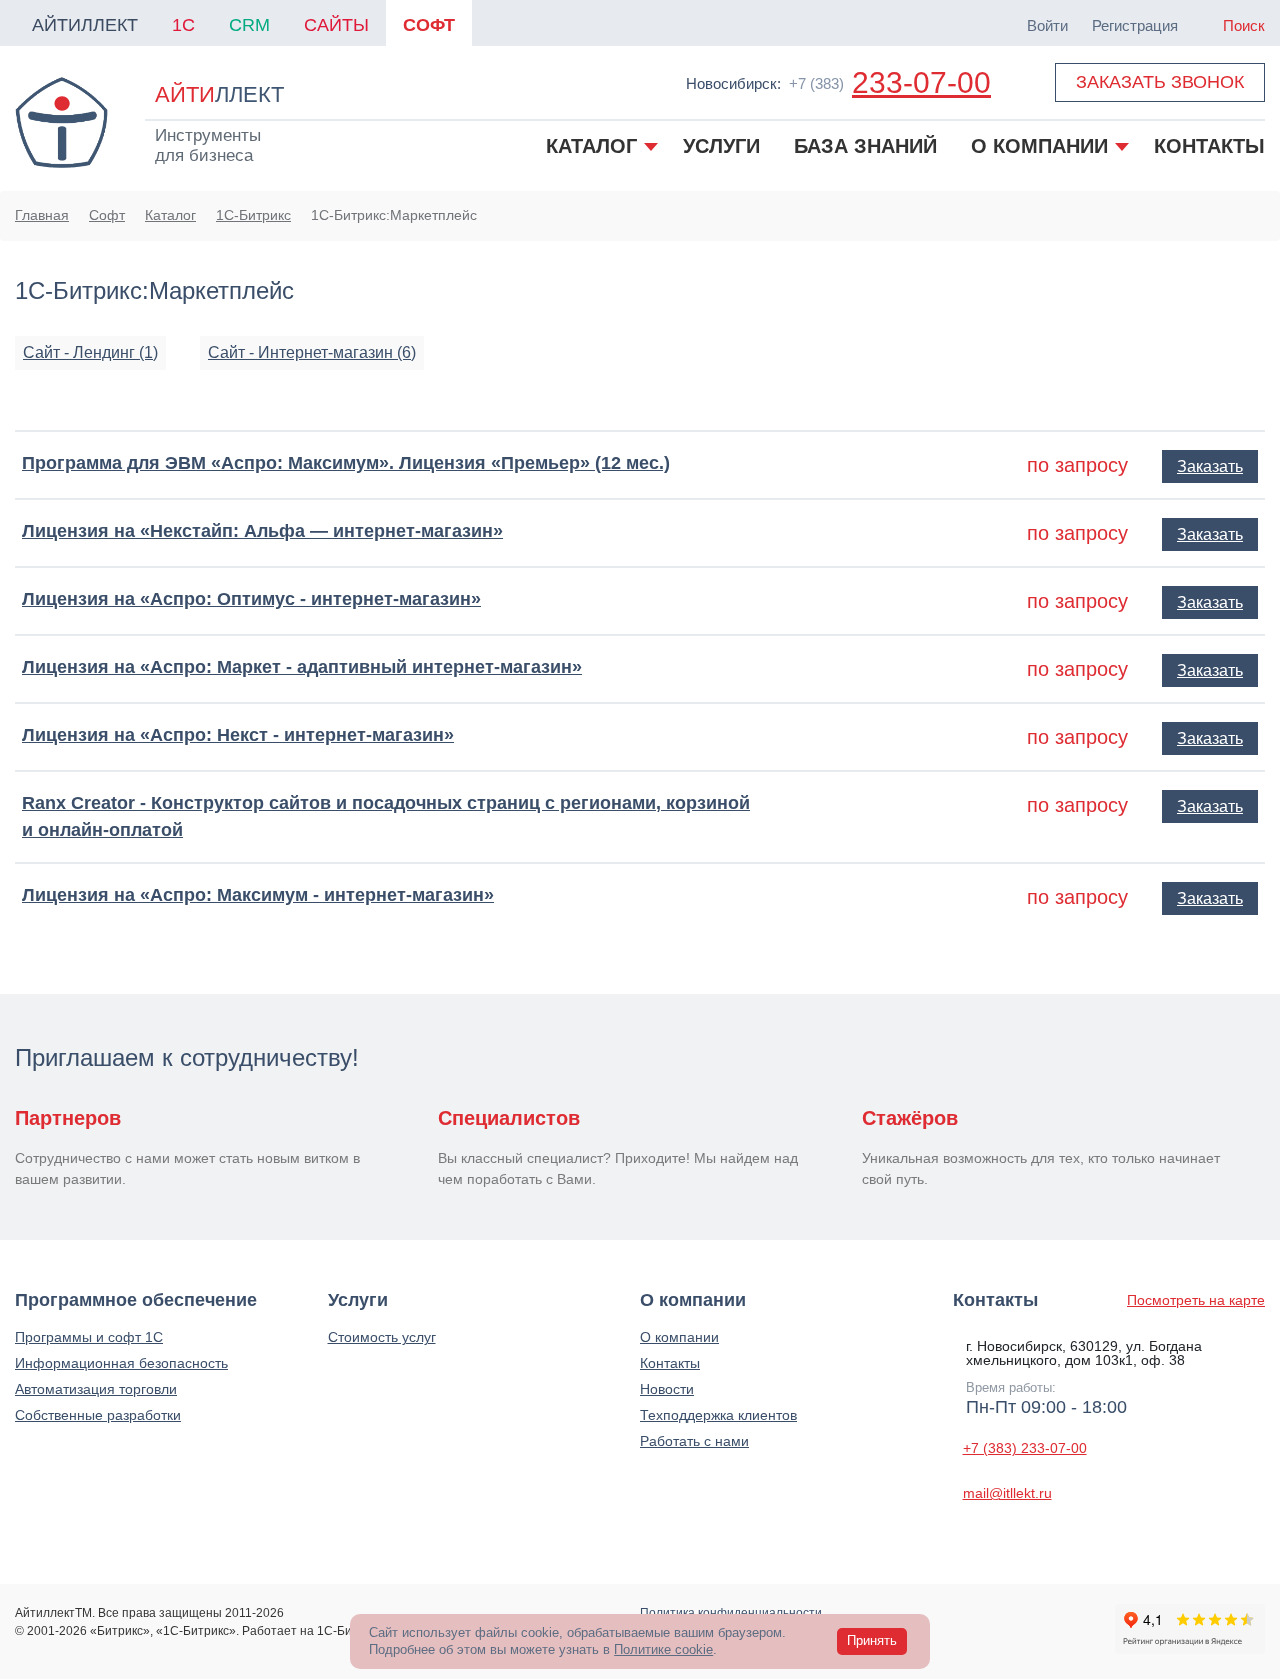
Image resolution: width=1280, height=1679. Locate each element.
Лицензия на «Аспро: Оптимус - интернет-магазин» (251, 599)
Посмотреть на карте (1196, 1300)
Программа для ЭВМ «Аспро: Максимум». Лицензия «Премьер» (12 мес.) (346, 463)
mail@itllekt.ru (1007, 1493)
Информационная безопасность (121, 1363)
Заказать (1210, 466)
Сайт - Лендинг (90, 352)
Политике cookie (663, 1649)
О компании (679, 1337)
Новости (667, 1389)
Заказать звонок (1160, 82)
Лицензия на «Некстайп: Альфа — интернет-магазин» (262, 531)
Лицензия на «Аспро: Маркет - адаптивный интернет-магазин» (302, 667)
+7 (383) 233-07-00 (1025, 1448)
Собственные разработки (98, 1415)
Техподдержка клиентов (718, 1415)
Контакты (670, 1363)
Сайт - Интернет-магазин (312, 352)
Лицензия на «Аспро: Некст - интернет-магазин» (238, 735)
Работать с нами (694, 1441)
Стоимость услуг (382, 1337)
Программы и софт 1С (89, 1337)
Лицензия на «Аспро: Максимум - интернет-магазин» (258, 895)
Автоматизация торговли (96, 1389)
